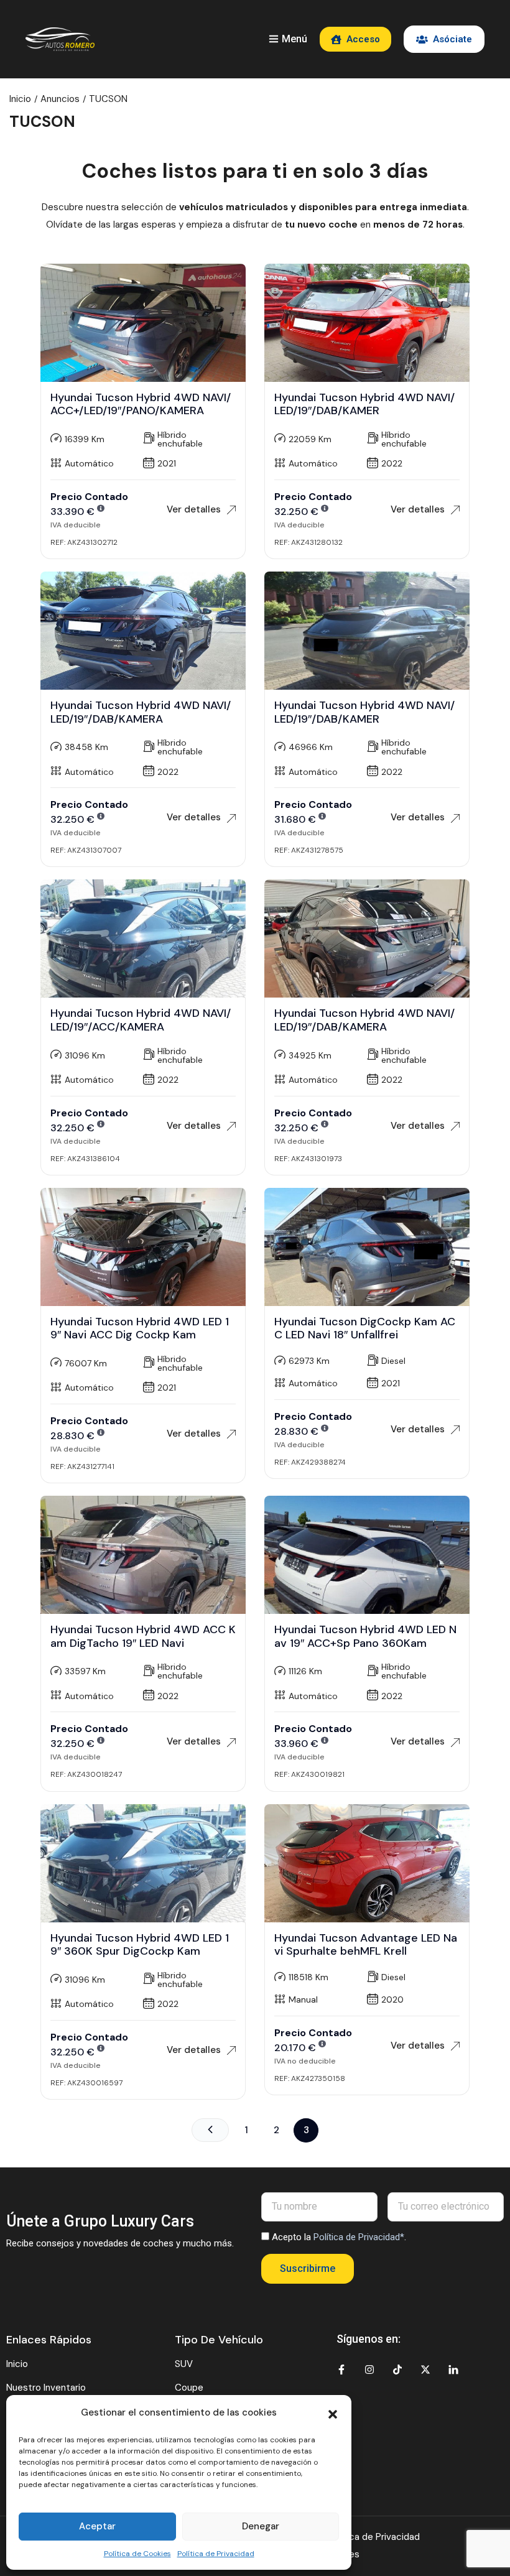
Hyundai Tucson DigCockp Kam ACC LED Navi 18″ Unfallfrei (365, 1328)
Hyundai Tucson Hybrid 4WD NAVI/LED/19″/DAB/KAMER (364, 404)
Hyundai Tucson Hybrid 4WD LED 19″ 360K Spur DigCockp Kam (140, 1945)
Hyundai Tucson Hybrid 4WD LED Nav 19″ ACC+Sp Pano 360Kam (365, 1636)
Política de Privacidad (216, 2554)
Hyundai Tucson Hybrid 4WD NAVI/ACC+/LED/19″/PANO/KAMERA (141, 404)
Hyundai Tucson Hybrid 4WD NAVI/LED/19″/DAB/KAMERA (141, 712)
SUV (184, 2364)
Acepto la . (339, 2237)
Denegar (261, 2526)
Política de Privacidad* (359, 2237)
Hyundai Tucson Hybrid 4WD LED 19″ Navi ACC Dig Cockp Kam (140, 1328)
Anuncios (60, 99)
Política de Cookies (137, 2554)
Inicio (20, 99)
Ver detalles (194, 509)
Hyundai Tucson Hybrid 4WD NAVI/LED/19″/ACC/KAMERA (141, 1020)
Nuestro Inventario (46, 2388)
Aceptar (97, 2526)
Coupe (189, 2388)
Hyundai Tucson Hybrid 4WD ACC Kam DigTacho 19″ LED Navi (143, 1636)
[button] (333, 2413)
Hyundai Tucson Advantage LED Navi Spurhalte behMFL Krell (366, 1945)
